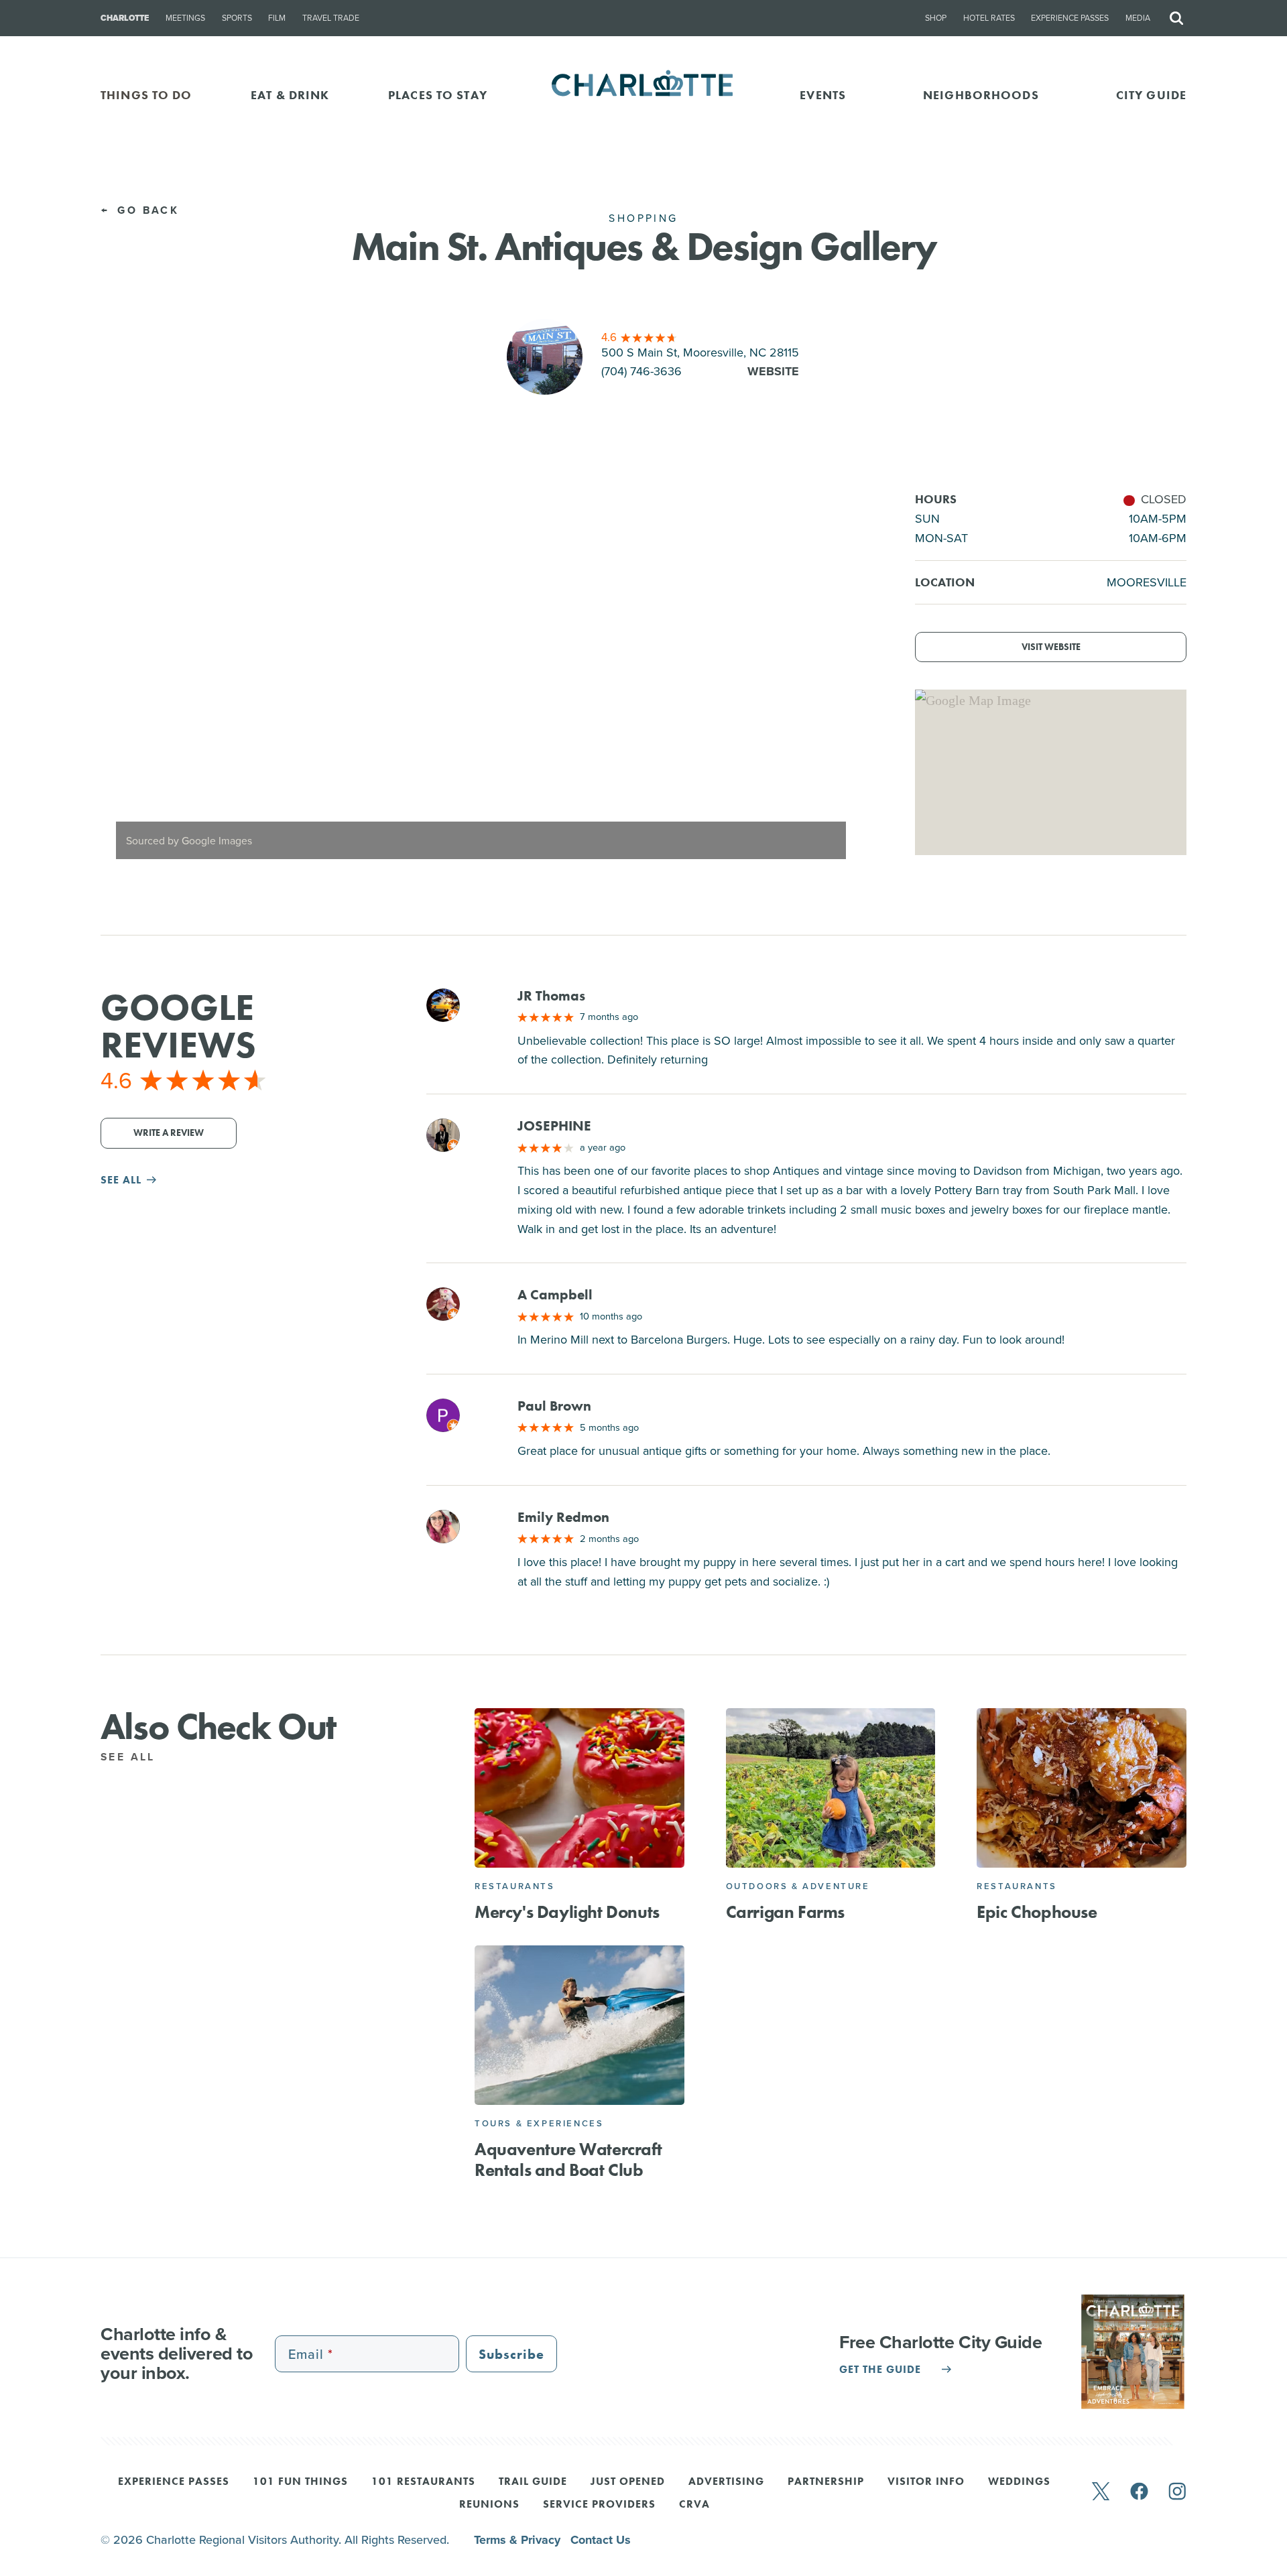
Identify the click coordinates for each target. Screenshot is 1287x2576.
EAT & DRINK (290, 95)
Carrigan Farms (785, 1912)
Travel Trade (331, 18)
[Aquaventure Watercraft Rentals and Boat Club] (579, 2025)
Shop (936, 18)
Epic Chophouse (1037, 1912)
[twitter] (1101, 2493)
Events (823, 95)
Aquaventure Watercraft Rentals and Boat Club (568, 2160)
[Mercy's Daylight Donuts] (579, 1788)
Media (1138, 18)
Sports (237, 18)
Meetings (185, 18)
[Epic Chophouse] (1082, 1788)
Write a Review (169, 1133)
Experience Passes (1070, 18)
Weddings (1019, 2482)
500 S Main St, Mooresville (700, 352)
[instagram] (1177, 2493)
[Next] (839, 682)
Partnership (826, 2482)
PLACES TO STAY (438, 95)
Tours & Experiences (539, 2123)
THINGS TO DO (146, 95)
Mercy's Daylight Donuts (567, 1912)
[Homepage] (644, 95)
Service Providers (599, 2505)
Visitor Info (926, 2482)
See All (130, 1757)
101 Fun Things (300, 2482)
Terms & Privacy (519, 2540)
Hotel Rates (989, 18)
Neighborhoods (981, 95)
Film (277, 18)
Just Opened (628, 2482)
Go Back (146, 210)
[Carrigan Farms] (831, 1788)
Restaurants (515, 1886)
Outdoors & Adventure (798, 1886)
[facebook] (1139, 2493)
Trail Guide (533, 2482)
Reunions (489, 2505)
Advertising (726, 2482)
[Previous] (122, 682)
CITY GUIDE (1151, 95)
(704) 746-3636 (641, 371)
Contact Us (601, 2540)
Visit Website (1051, 647)
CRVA (694, 2505)
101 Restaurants (423, 2482)
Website (773, 371)
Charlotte (125, 18)
